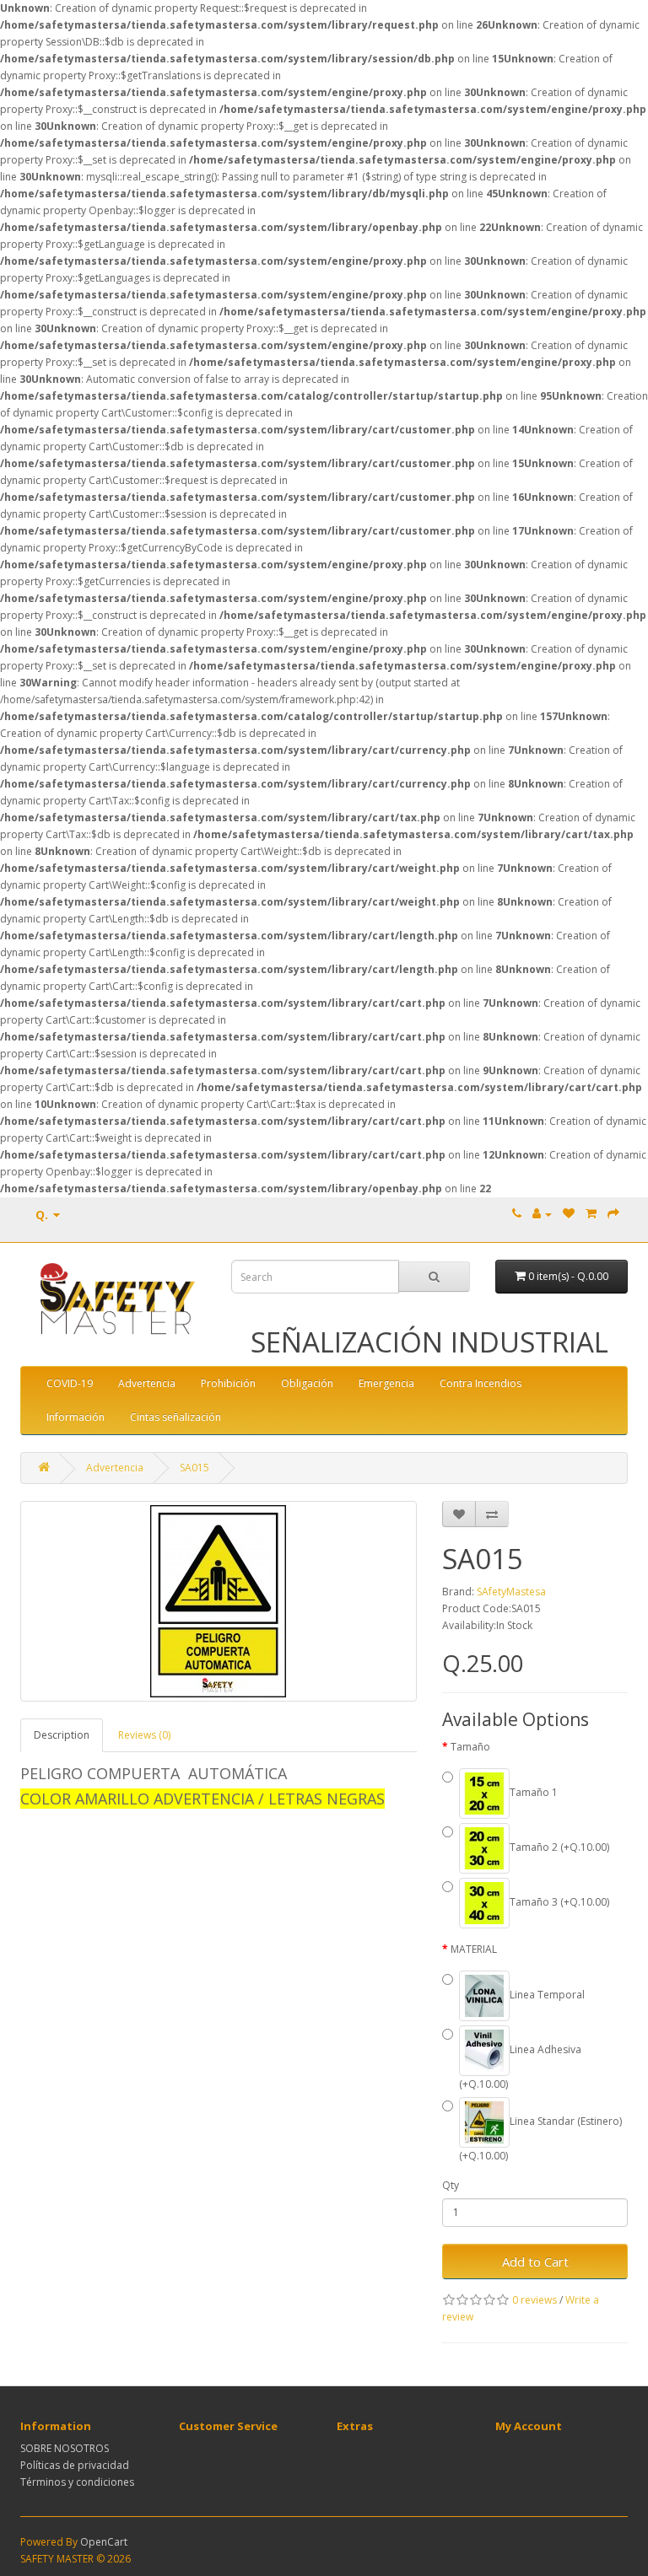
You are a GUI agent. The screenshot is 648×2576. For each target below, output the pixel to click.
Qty (451, 2185)
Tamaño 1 (534, 1792)
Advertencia (147, 1383)
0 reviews (535, 2300)
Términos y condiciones (77, 2482)
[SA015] (219, 1601)
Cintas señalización (175, 1417)
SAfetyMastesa (511, 1592)
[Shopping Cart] (591, 1214)
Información (76, 1417)
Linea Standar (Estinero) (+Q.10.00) (540, 2138)
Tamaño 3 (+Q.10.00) (559, 1902)
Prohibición (228, 1383)
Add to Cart (535, 2261)
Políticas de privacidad (75, 2465)
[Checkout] (613, 1214)
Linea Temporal (547, 1995)
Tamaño (470, 1747)
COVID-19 (70, 1383)
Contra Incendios (481, 1383)
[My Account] (542, 1214)
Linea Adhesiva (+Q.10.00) (520, 2067)
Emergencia (386, 1383)
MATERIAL (474, 1949)
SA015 (194, 1468)
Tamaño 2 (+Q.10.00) (559, 1847)
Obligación (307, 1383)
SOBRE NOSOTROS (65, 2448)
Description (62, 1735)
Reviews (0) (144, 1735)
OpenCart (104, 2542)
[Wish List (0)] (569, 1214)
